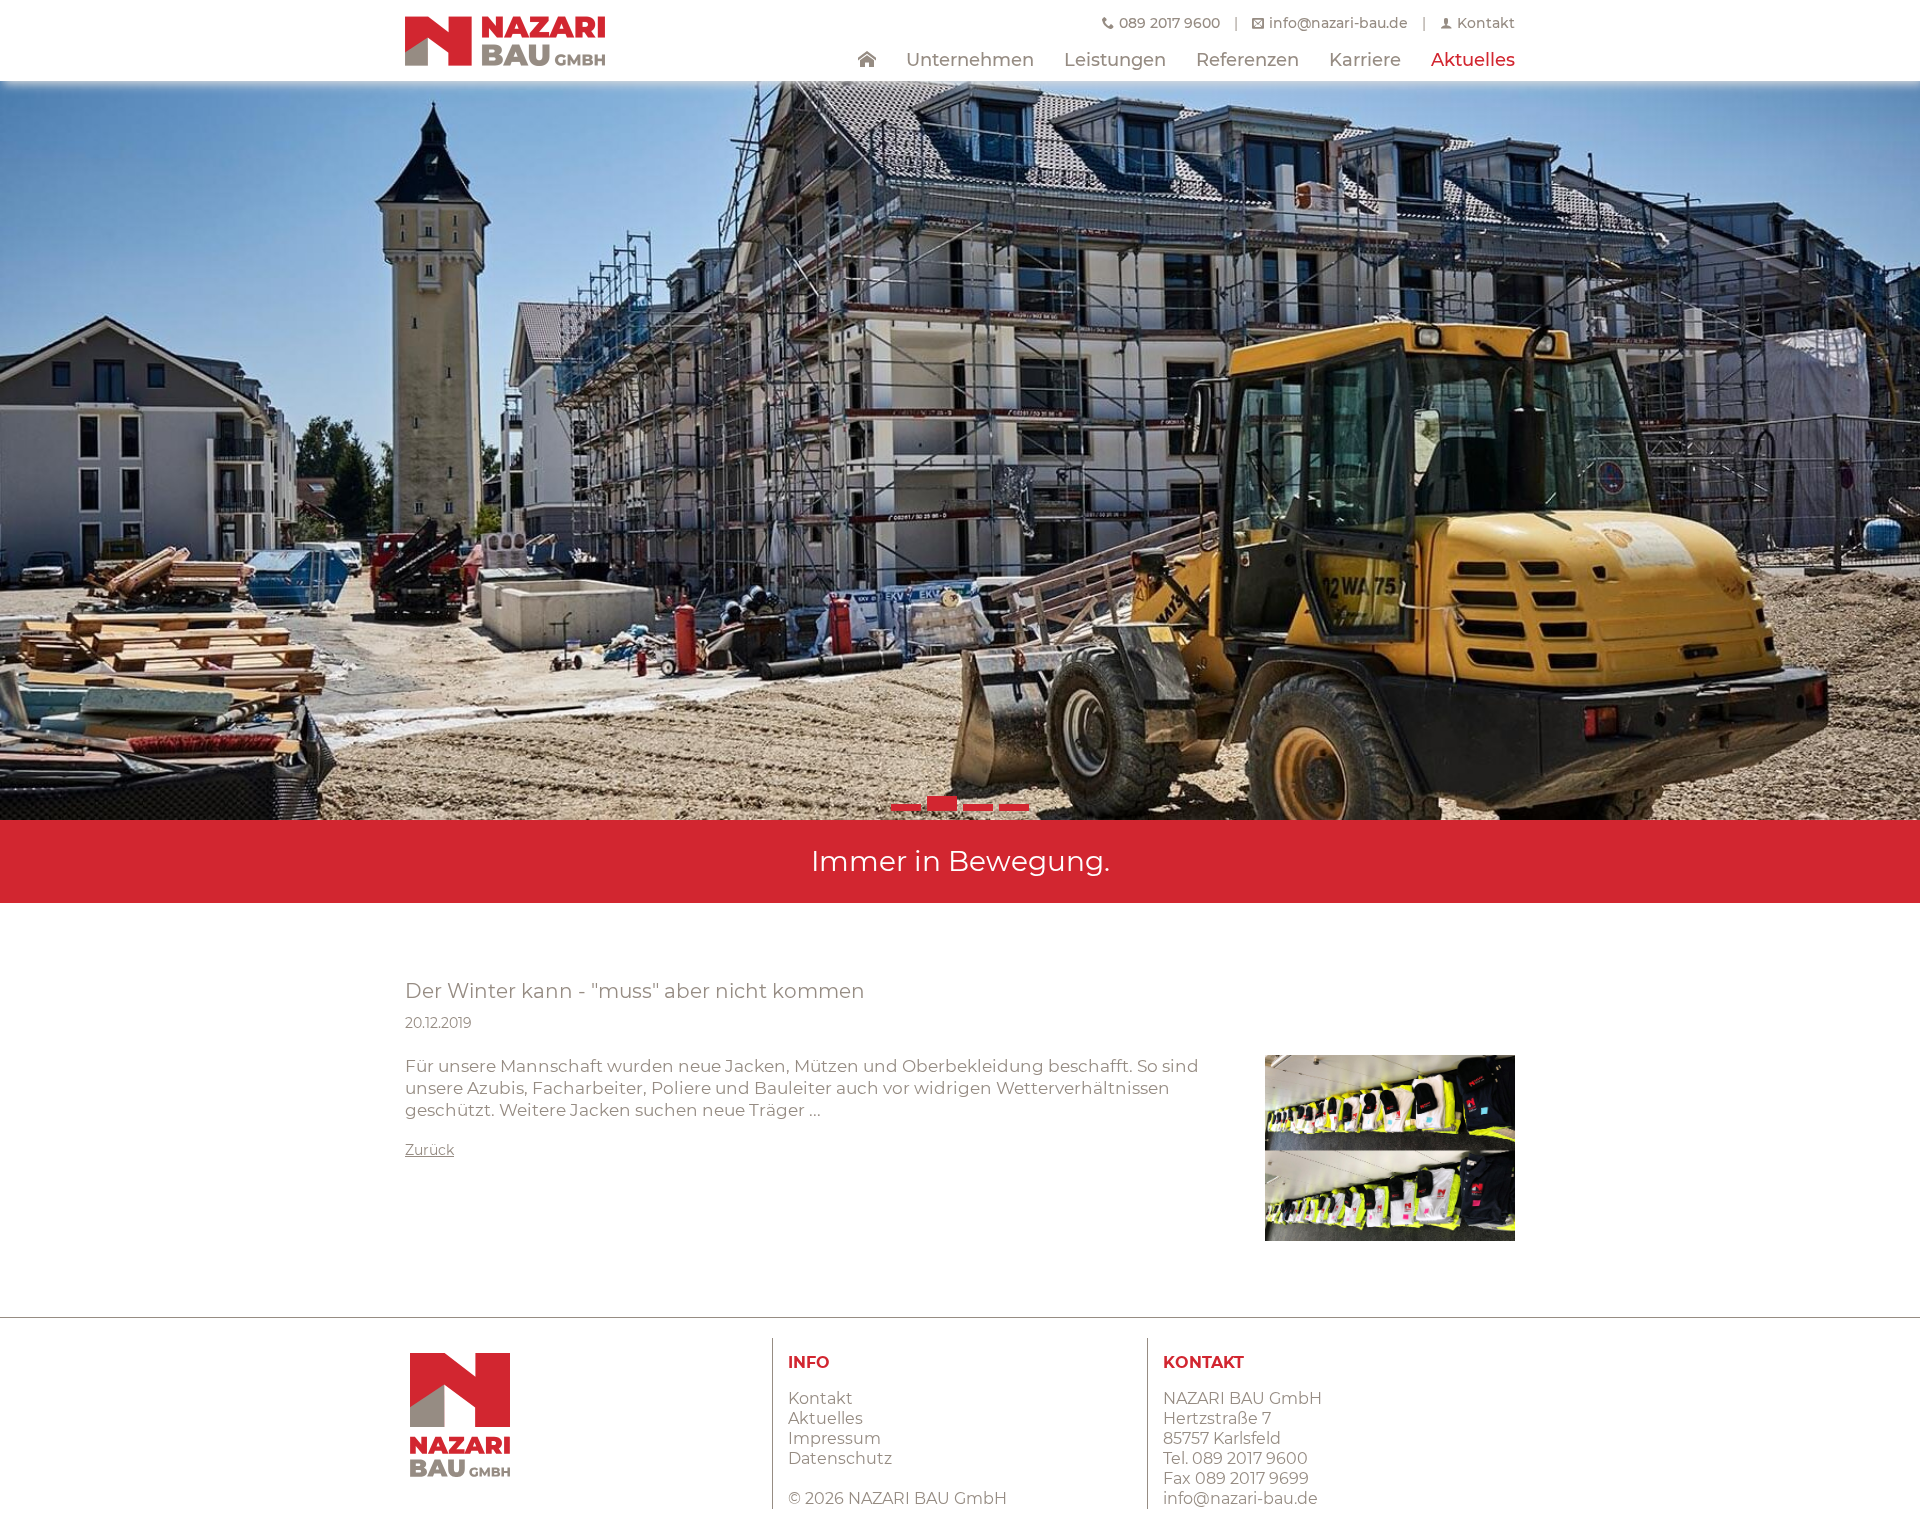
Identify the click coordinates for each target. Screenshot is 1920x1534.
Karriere (1365, 60)
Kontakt (1486, 23)
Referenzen (1247, 60)
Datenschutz (840, 1458)
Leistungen (1115, 60)
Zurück (429, 1150)
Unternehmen (970, 60)
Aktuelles (1473, 60)
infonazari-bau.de (1338, 23)
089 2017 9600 (1169, 23)
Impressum (834, 1438)
